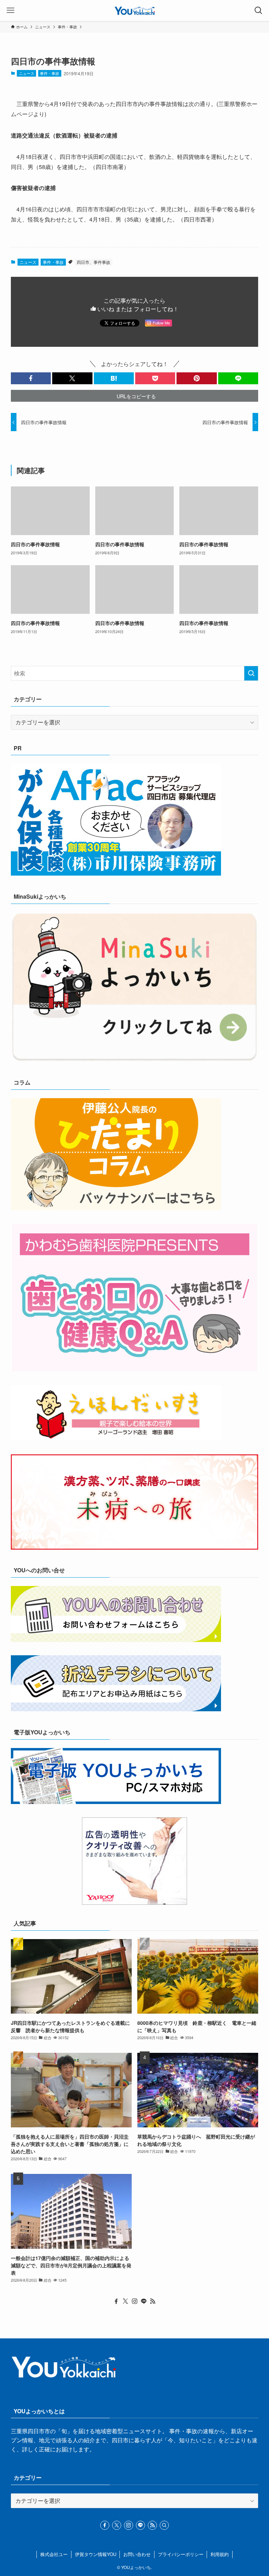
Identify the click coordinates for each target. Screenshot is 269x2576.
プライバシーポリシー (181, 2554)
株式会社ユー (54, 2554)
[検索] (164, 2525)
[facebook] (116, 2301)
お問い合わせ (137, 2554)
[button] (31, 378)
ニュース (27, 73)
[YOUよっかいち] (135, 10)
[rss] (153, 2301)
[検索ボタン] (258, 10)
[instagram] (134, 2301)
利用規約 (220, 2554)
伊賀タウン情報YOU (96, 2554)
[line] (144, 2301)
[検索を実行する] (251, 673)
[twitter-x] (125, 2301)
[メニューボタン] (11, 10)
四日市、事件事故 (94, 262)
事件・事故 (50, 73)
